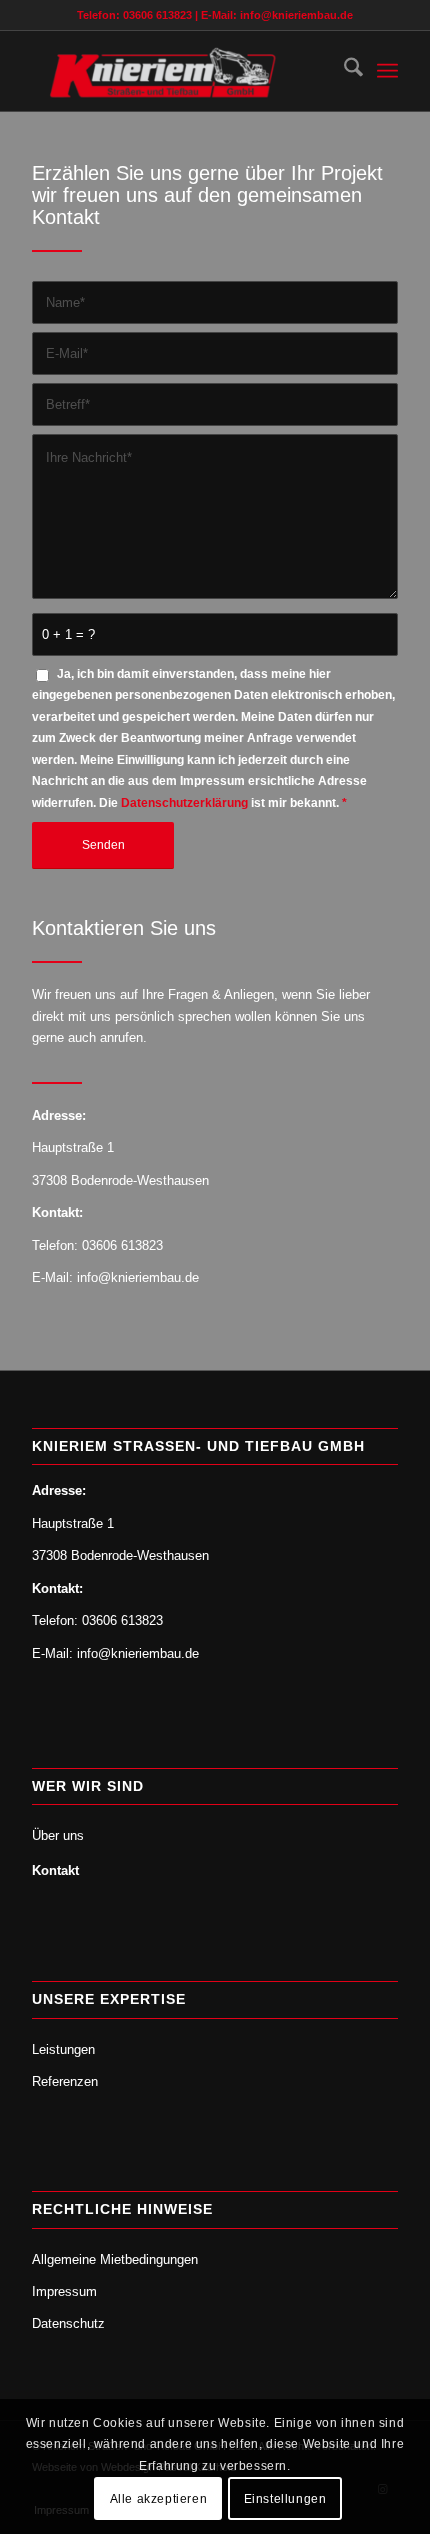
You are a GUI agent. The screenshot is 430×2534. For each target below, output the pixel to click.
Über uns (58, 1835)
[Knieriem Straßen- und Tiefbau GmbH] (178, 71)
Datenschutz (68, 2323)
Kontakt (55, 1870)
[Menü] (387, 71)
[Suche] (343, 71)
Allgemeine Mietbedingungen (115, 2259)
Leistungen (63, 2049)
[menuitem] (343, 71)
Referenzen (65, 2081)
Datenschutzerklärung (184, 803)
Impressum (64, 2291)
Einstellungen (285, 2499)
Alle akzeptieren (159, 2499)
